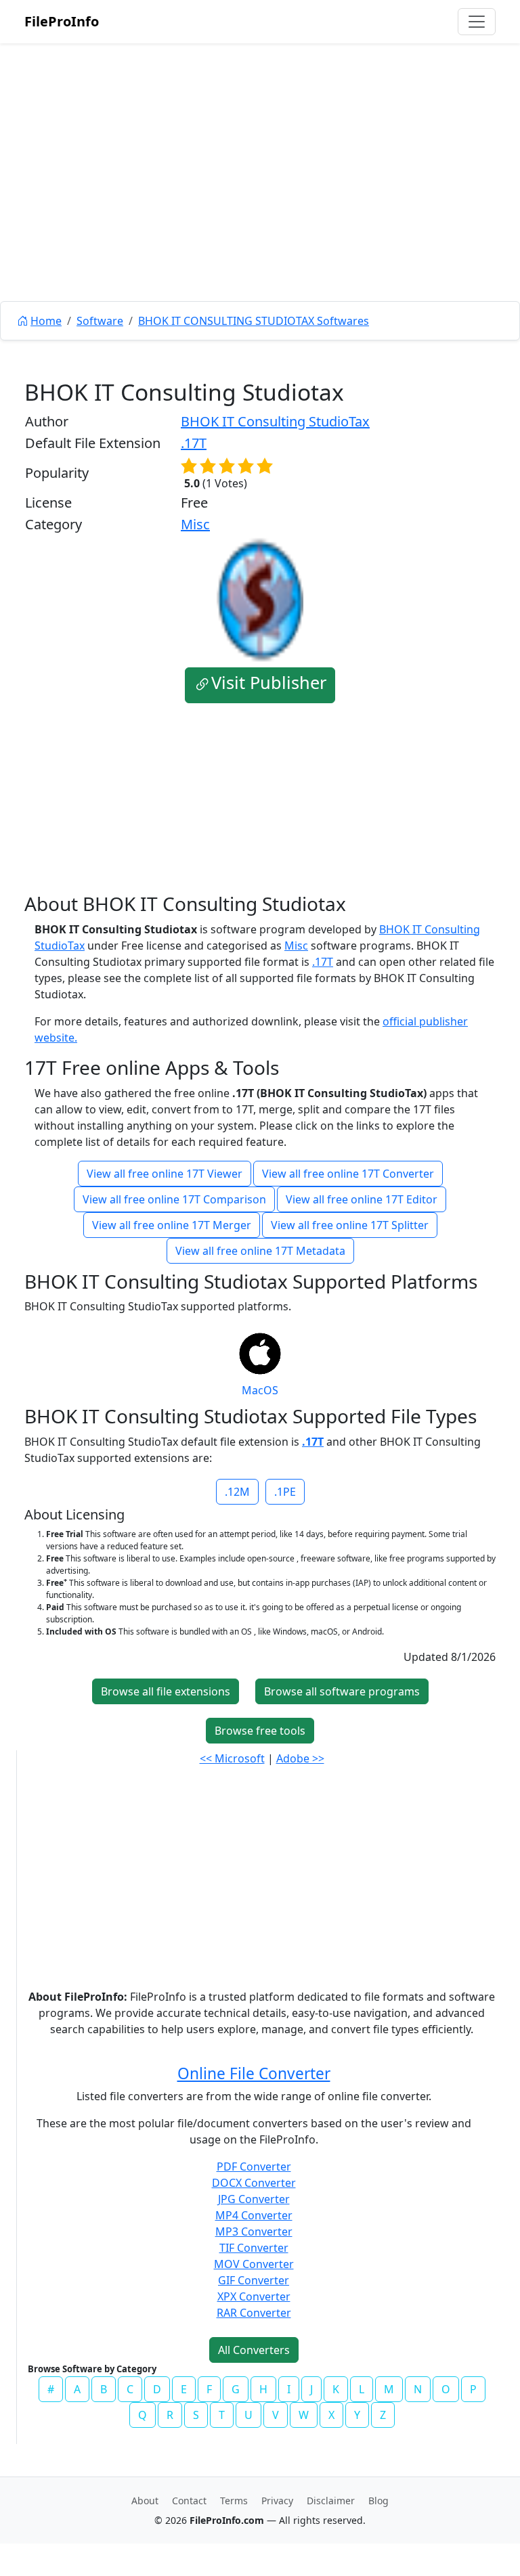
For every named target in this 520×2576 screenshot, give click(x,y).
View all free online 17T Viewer (165, 1174)
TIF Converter (254, 2248)
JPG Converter (254, 2199)
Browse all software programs (342, 1691)
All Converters (254, 2350)
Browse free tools (260, 1731)
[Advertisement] (260, 203)
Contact (189, 2501)
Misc (195, 524)
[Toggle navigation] (477, 22)
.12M (237, 1492)
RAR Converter (254, 2313)
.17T (194, 443)
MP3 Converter (254, 2231)
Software (100, 321)
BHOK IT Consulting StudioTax (275, 421)
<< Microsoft (232, 1758)
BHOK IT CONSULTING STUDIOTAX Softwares (254, 321)
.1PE (285, 1492)
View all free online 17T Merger (172, 1225)
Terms (234, 2501)
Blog (378, 2501)
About (145, 2501)
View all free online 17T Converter (348, 1174)
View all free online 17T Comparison (174, 1199)
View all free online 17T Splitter (350, 1225)
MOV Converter (254, 2264)
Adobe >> (300, 1758)
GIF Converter (254, 2280)
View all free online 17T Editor (362, 1199)
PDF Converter (254, 2167)
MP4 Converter (254, 2215)
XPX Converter (254, 2296)
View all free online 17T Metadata (260, 1251)
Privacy (277, 2501)
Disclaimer (331, 2501)
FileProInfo (62, 21)
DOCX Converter (254, 2183)
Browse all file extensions (166, 1691)
